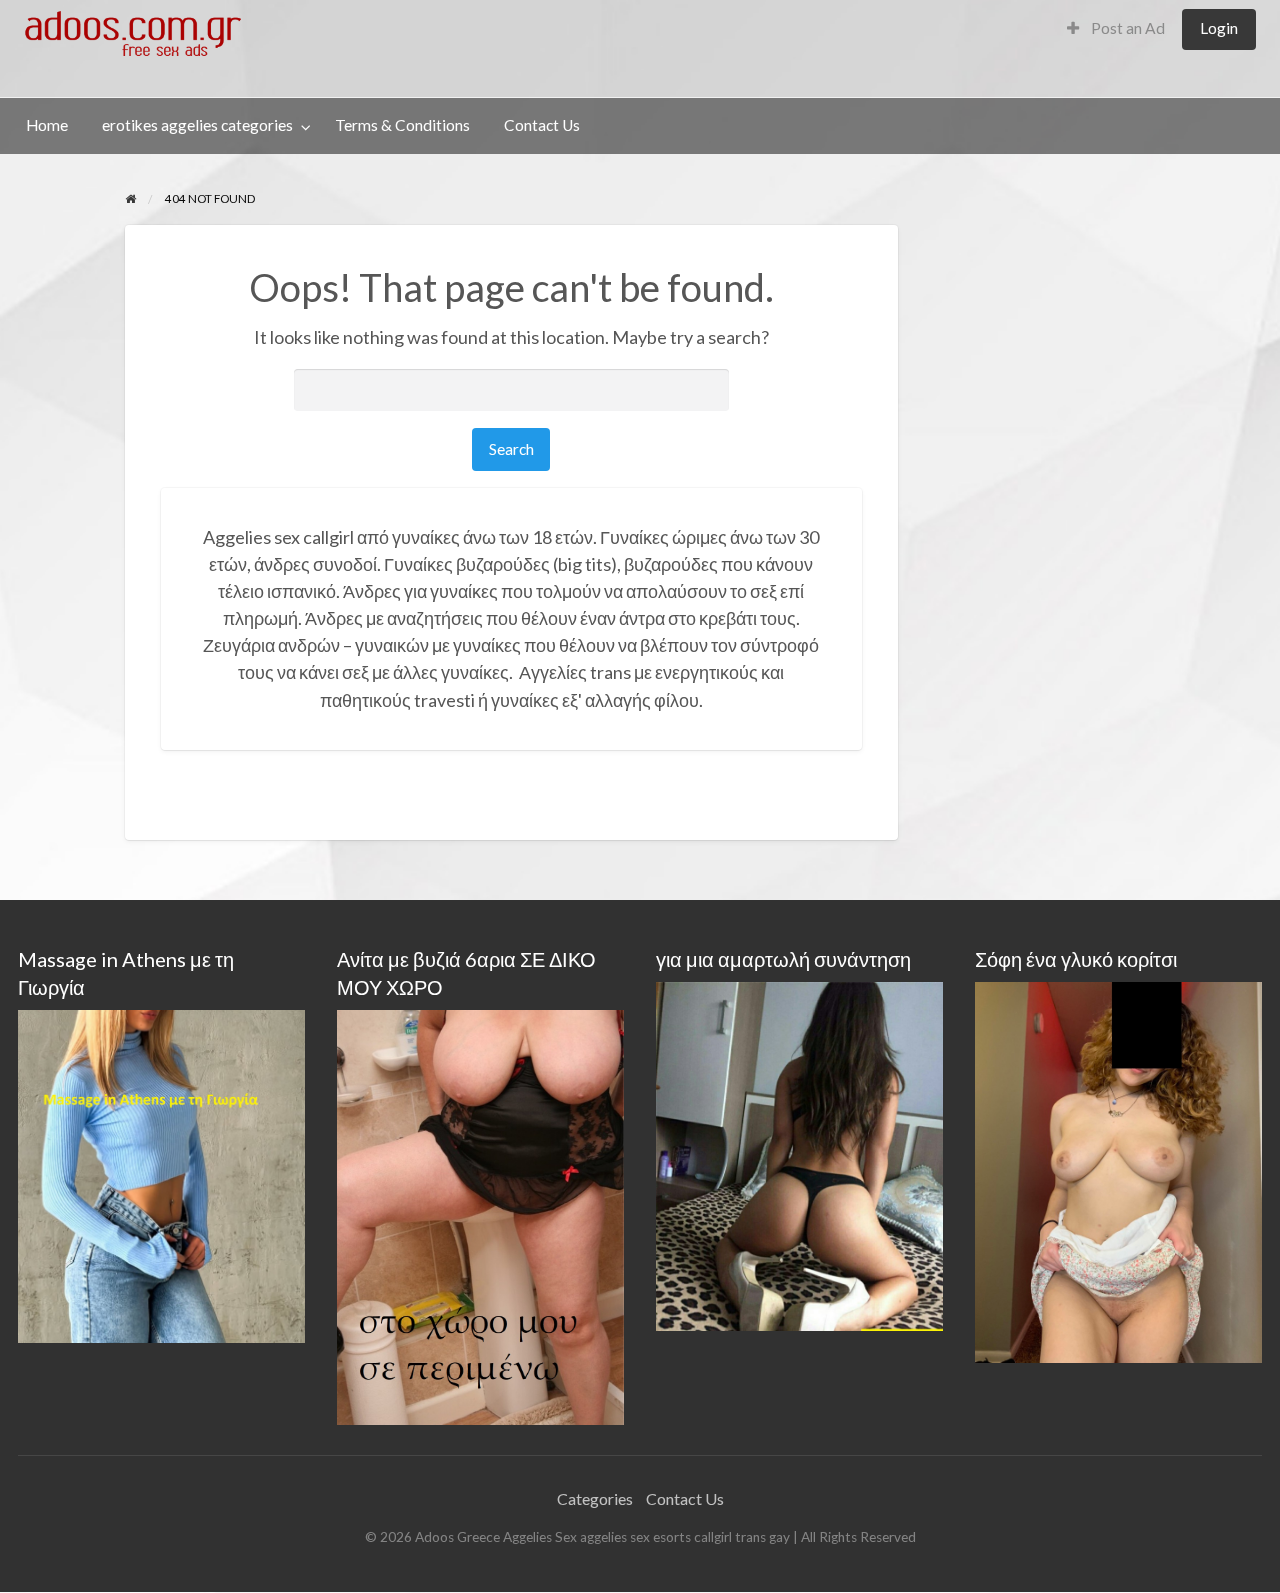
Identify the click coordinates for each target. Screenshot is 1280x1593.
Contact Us (542, 125)
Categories (595, 1498)
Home (47, 125)
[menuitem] (1116, 29)
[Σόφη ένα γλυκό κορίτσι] (1118, 1170)
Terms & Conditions (402, 125)
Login (1219, 28)
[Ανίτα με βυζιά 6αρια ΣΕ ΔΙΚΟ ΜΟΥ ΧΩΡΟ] (480, 1215)
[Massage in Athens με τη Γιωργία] (161, 1173)
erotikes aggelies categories (197, 125)
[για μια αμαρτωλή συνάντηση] (799, 1153)
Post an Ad (1126, 28)
